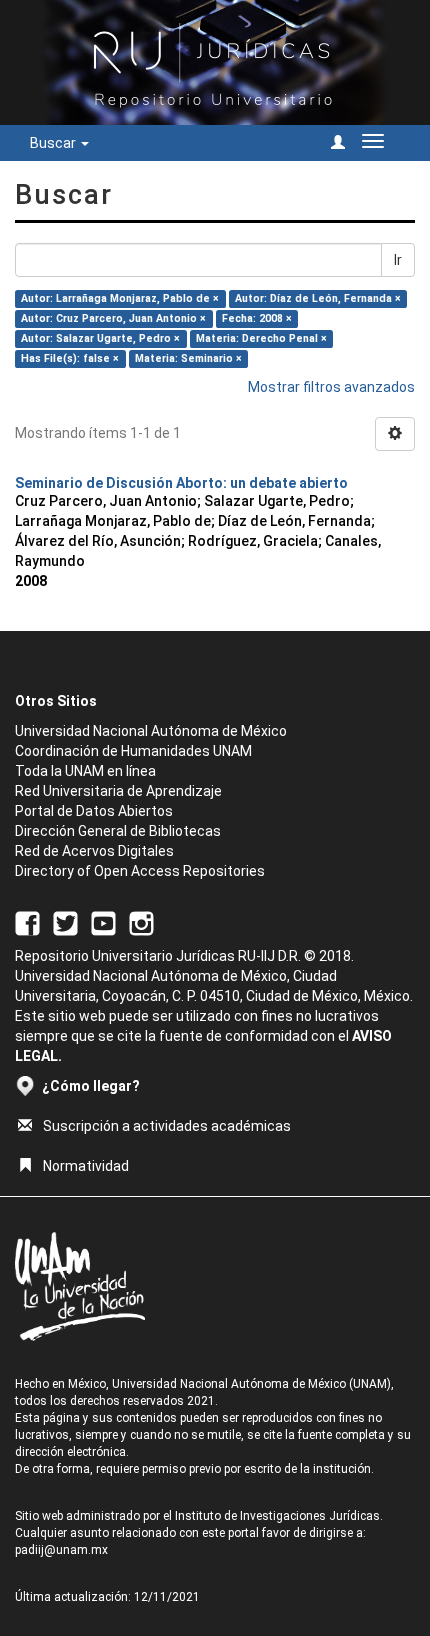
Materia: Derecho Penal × (261, 338)
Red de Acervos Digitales (94, 851)
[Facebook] (27, 922)
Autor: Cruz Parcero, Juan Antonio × (113, 318)
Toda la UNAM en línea (85, 771)
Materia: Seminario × (188, 358)
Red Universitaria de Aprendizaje (118, 791)
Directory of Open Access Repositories (140, 871)
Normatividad (86, 1166)
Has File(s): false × (70, 358)
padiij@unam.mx (61, 1550)
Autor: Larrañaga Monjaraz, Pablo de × (120, 298)
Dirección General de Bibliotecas (118, 831)
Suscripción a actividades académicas (167, 1126)
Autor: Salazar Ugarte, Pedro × (100, 338)
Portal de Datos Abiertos (94, 811)
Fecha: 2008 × (257, 318)
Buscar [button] (54, 143)
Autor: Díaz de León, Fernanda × (318, 298)
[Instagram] (141, 922)
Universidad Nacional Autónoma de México (151, 731)
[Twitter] (65, 922)
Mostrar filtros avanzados (331, 387)
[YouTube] (103, 922)
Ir (398, 260)
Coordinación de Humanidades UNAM (133, 751)
